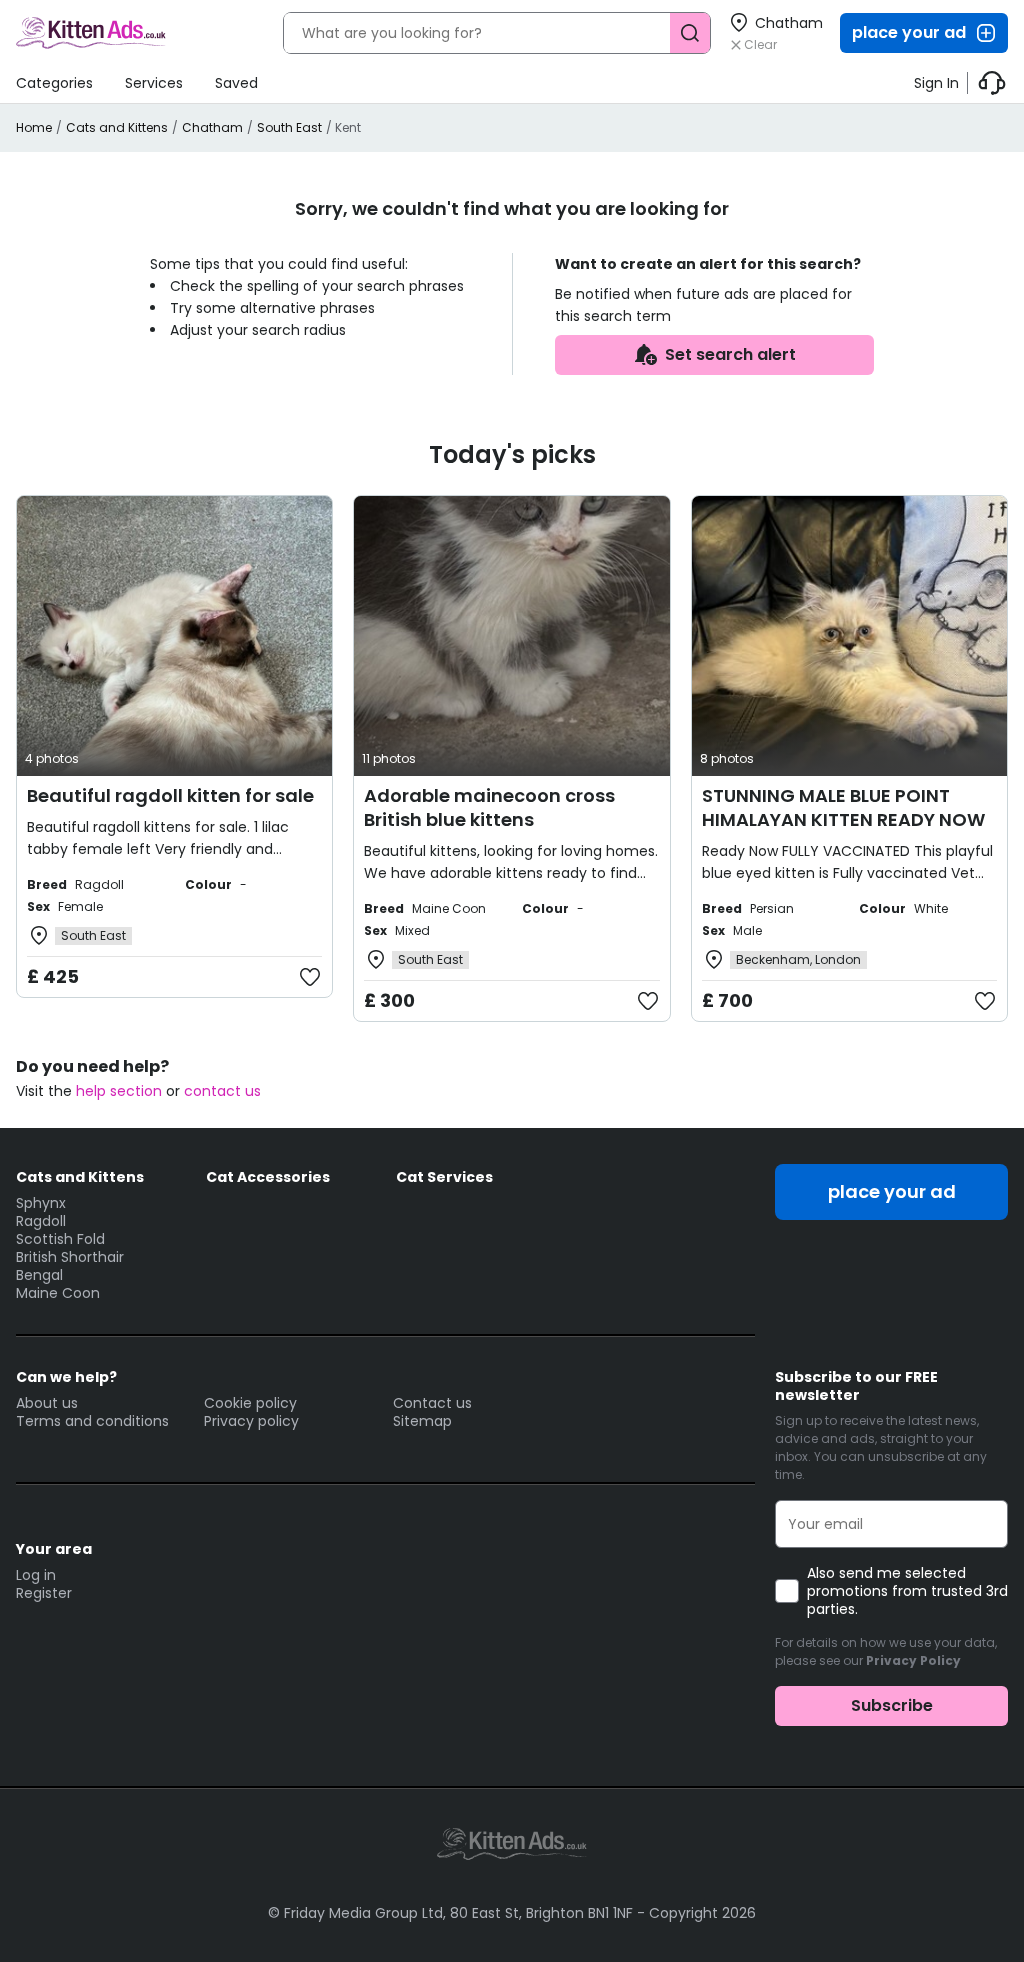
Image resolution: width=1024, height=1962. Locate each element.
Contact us (432, 1403)
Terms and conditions (92, 1421)
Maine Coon (58, 1293)
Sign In (936, 83)
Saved (236, 83)
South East (289, 127)
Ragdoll (41, 1221)
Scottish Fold (60, 1239)
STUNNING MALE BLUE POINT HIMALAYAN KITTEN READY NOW (843, 807)
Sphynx (41, 1203)
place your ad (909, 32)
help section (119, 1091)
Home (34, 127)
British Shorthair (70, 1257)
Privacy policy (251, 1421)
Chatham (212, 127)
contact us (222, 1091)
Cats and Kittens (117, 127)
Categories (54, 83)
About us (47, 1403)
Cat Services (444, 1177)
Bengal (39, 1275)
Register (44, 1593)
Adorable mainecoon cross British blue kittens (489, 807)
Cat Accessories (268, 1177)
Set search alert (730, 354)
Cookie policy (250, 1403)
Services (154, 83)
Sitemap (422, 1421)
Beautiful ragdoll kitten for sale (170, 795)
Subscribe (892, 1705)
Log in (36, 1575)
